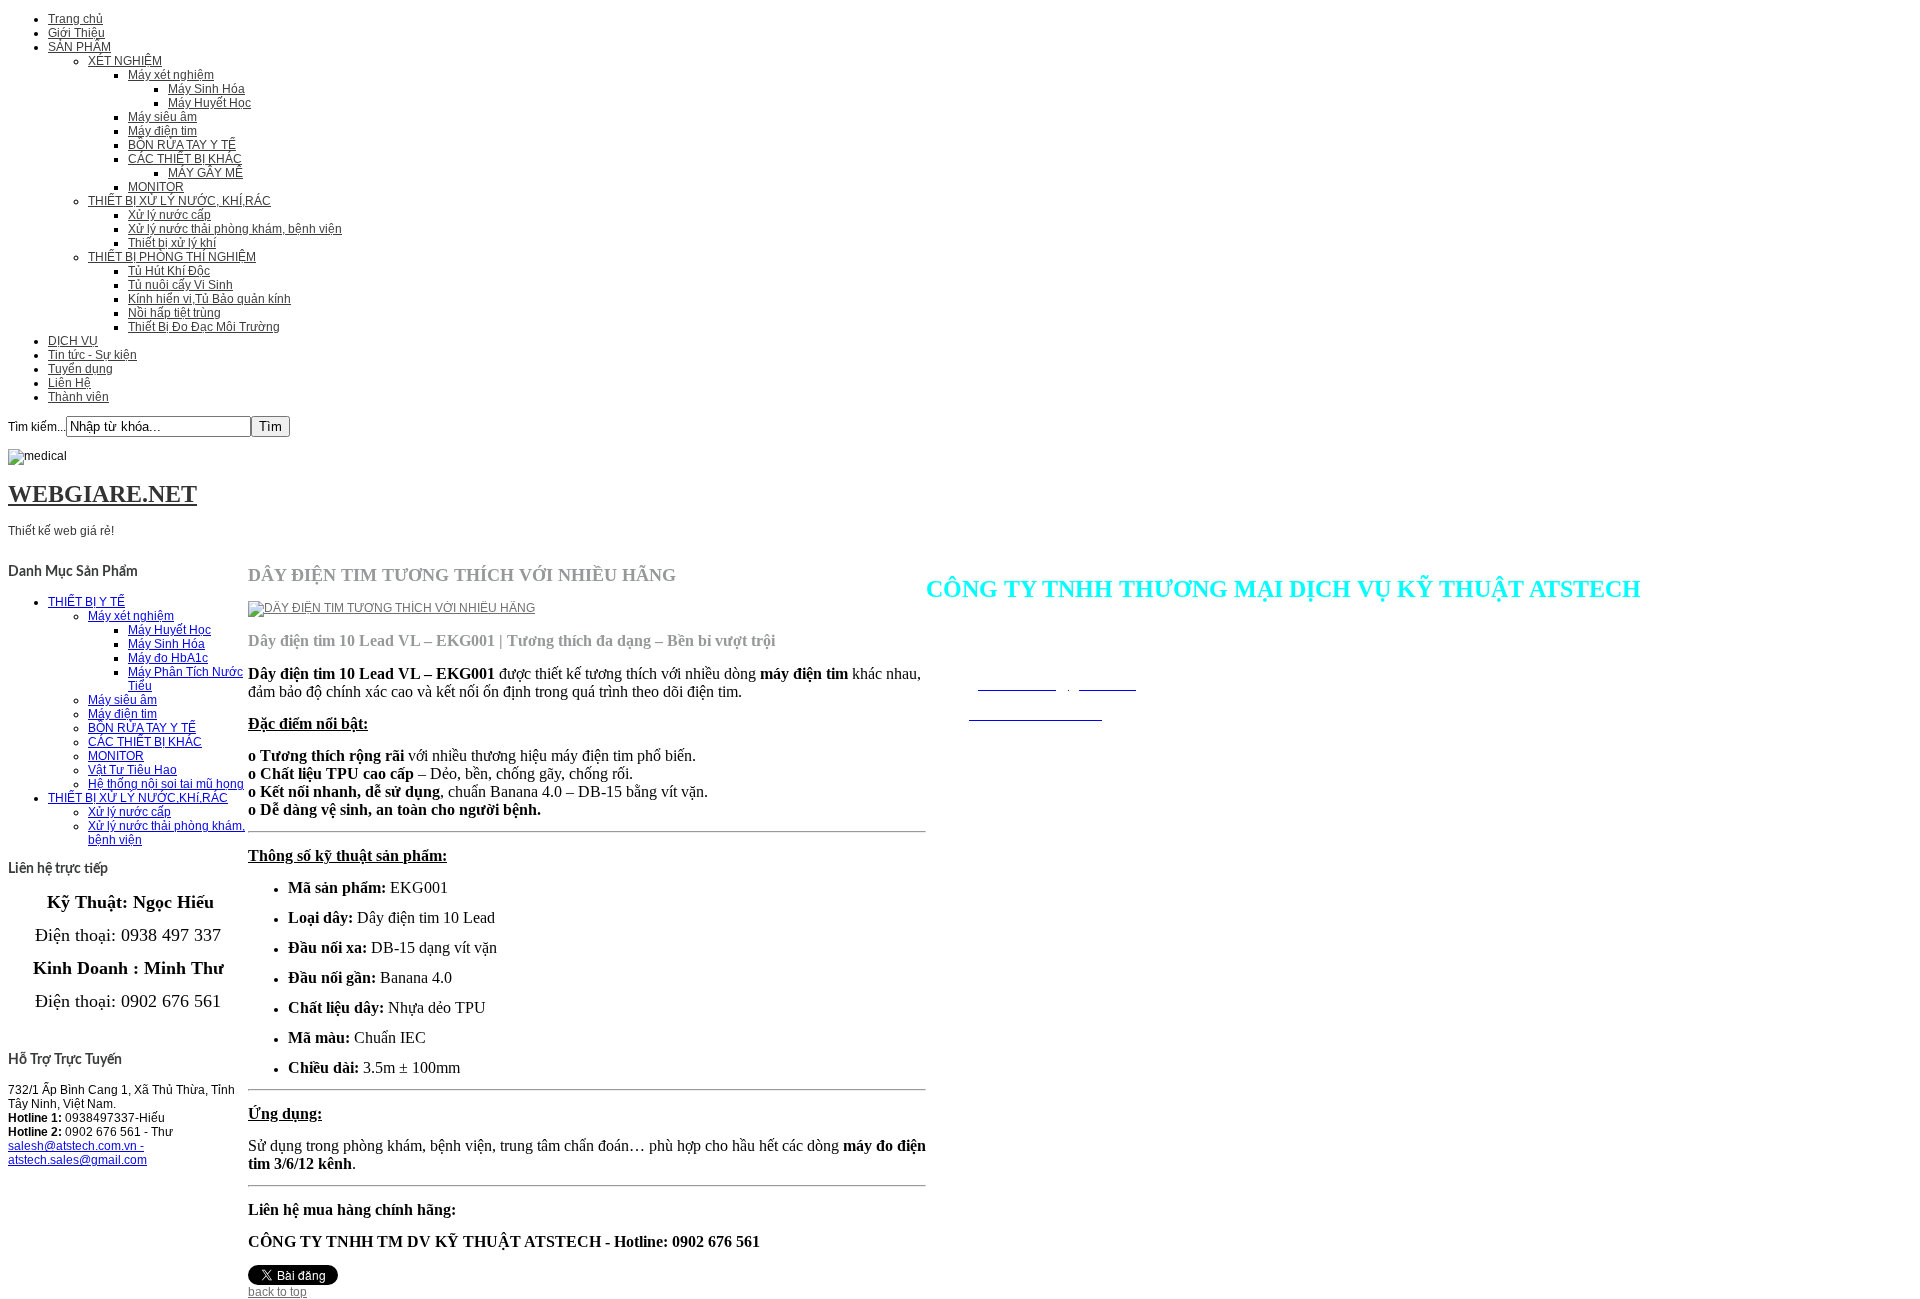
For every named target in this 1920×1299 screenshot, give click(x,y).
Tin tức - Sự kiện (92, 355)
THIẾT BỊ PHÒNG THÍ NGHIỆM (172, 257)
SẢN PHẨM (79, 47)
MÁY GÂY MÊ (205, 173)
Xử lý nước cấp (169, 215)
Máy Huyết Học (209, 103)
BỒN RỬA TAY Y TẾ (182, 145)
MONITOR (156, 187)
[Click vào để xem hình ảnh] (391, 608)
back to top (277, 1292)
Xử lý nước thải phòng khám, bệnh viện (235, 229)
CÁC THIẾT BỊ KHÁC (185, 159)
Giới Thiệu (76, 33)
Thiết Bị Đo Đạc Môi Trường (204, 327)
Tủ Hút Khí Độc (169, 271)
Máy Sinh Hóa (206, 89)
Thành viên (78, 397)
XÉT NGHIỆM (125, 61)
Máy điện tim (162, 131)
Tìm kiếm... (37, 427)
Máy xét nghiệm (171, 75)
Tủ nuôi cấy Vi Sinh (180, 285)
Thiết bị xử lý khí (172, 243)
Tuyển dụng (80, 369)
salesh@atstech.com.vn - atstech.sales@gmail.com (77, 1153)
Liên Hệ (69, 383)
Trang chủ (75, 19)
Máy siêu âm (162, 117)
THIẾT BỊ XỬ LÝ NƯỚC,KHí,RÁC (138, 798)
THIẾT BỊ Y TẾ (86, 602)
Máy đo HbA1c (168, 658)
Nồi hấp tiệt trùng (174, 313)
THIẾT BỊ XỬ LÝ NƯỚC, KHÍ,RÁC (179, 201)
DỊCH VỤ (73, 341)
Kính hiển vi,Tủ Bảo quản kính (209, 299)
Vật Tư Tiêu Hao (132, 770)
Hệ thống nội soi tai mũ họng (166, 784)
